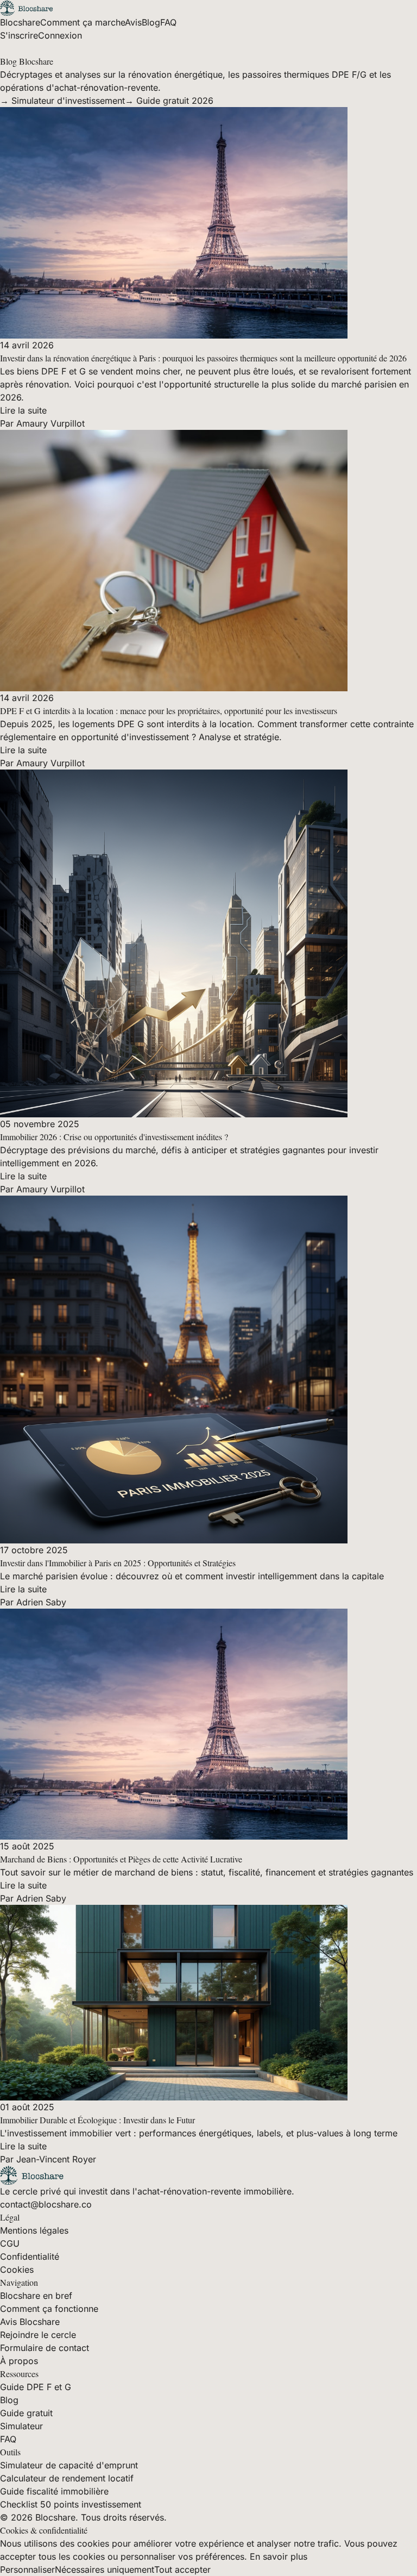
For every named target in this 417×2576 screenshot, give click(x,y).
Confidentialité (30, 2256)
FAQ (168, 22)
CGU (10, 2243)
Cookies (17, 2269)
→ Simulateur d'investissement (62, 101)
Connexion (60, 35)
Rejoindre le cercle (38, 2335)
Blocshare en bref (36, 2296)
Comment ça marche (83, 22)
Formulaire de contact (45, 2348)
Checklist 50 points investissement (71, 2504)
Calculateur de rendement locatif (67, 2478)
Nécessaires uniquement (105, 2569)
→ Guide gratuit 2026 (169, 101)
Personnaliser (27, 2569)
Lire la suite (23, 410)
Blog (151, 22)
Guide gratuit (26, 2413)
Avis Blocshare (30, 2322)
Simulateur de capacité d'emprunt (69, 2465)
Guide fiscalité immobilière (54, 2491)
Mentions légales (34, 2230)
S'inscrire (19, 35)
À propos (19, 2361)
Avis (133, 22)
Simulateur (21, 2426)
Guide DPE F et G (36, 2387)
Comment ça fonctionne (49, 2309)
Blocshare (20, 22)
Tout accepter (182, 2569)
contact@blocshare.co (46, 2204)
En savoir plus (279, 2556)
